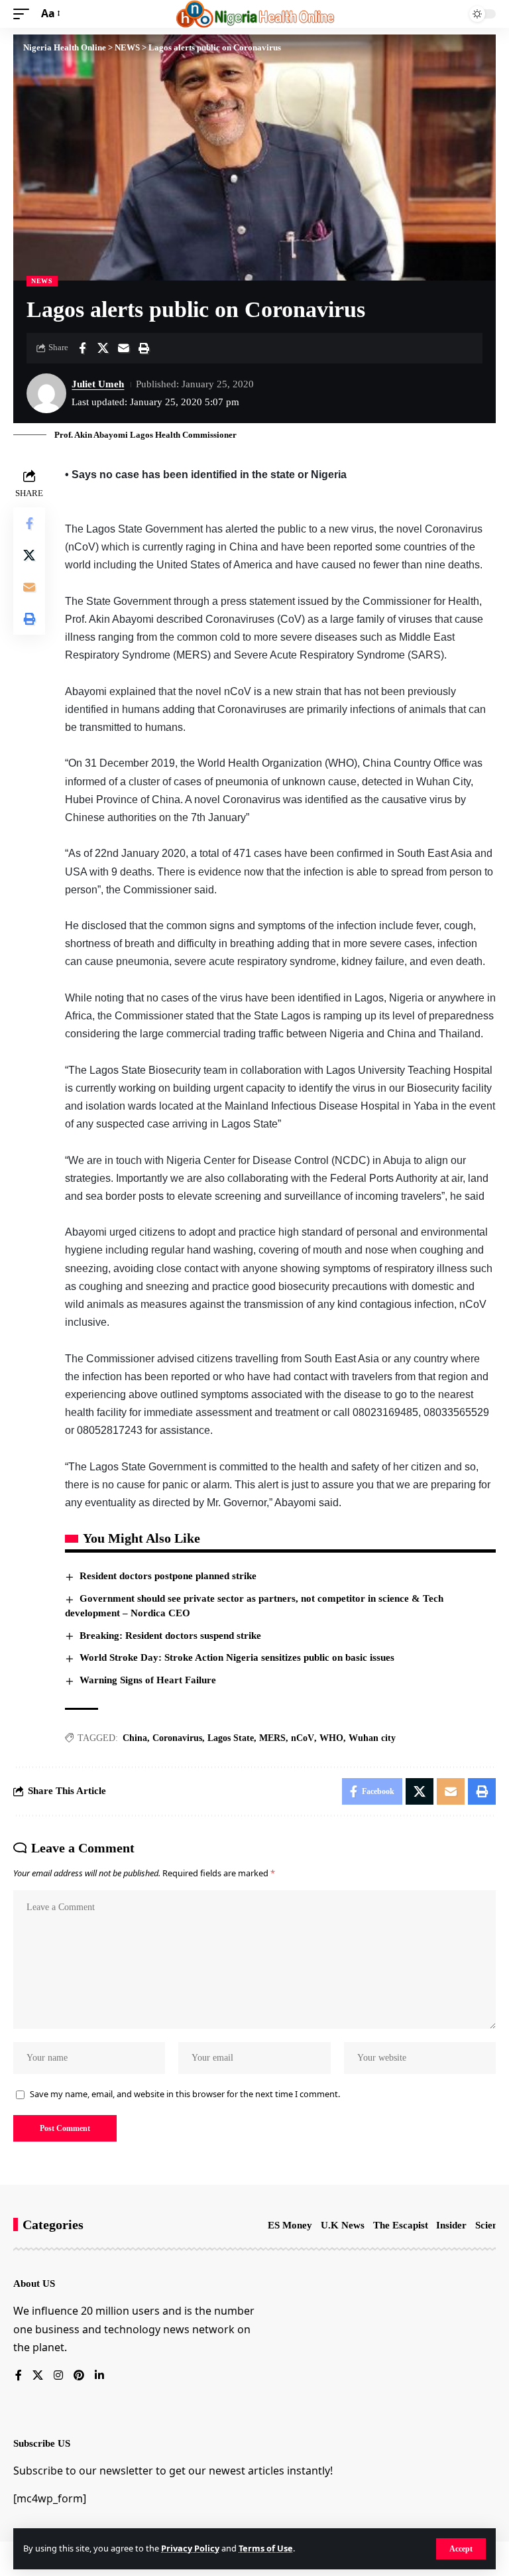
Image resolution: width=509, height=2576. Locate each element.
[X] (38, 2376)
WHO (331, 1738)
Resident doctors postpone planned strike (168, 1576)
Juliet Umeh (98, 384)
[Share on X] (103, 348)
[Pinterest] (79, 2376)
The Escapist (401, 2225)
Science (491, 2225)
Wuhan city (372, 1738)
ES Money (290, 2225)
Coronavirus (177, 1738)
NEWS (42, 281)
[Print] (144, 348)
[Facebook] (19, 2376)
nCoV (303, 1738)
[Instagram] (58, 2376)
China (135, 1738)
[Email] (123, 348)
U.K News (343, 2225)
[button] (461, 2549)
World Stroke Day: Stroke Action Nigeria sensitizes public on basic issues (237, 1657)
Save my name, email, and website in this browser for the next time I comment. (185, 2094)
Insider (451, 2225)
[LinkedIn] (99, 2376)
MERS (272, 1738)
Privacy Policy (190, 2548)
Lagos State (231, 1738)
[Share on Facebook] (82, 348)
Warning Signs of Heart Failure (148, 1680)
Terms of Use (266, 2548)
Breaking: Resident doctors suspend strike (170, 1636)
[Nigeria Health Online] (255, 14)
